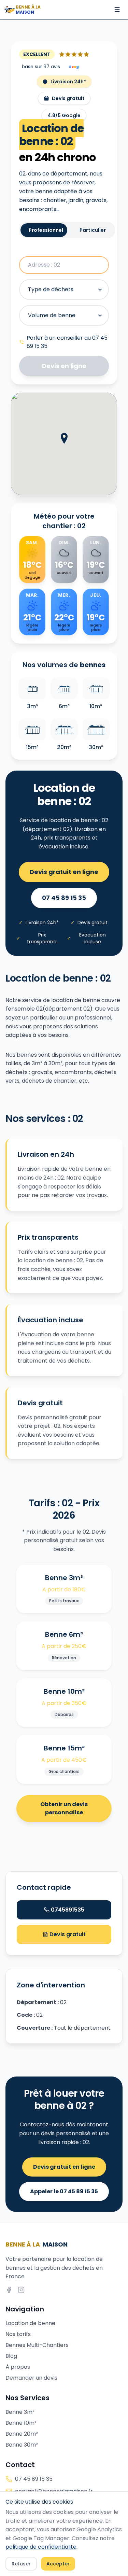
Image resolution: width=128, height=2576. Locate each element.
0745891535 (68, 1910)
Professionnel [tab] (46, 230)
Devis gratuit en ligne (64, 872)
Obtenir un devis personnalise (64, 1808)
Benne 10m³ (21, 2423)
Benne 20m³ (22, 2434)
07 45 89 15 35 (64, 898)
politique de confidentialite (41, 2547)
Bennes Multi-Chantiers (37, 2345)
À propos (18, 2367)
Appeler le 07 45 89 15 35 (64, 2191)
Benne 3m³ (20, 2412)
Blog (11, 2356)
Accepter (58, 2564)
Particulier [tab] (93, 230)
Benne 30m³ (22, 2445)
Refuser (21, 2564)
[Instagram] (21, 2290)
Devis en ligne (64, 366)
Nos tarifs (18, 2334)
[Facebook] (9, 2290)
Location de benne (30, 2323)
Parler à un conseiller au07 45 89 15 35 (67, 342)
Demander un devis (31, 2378)
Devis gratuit (67, 1934)
